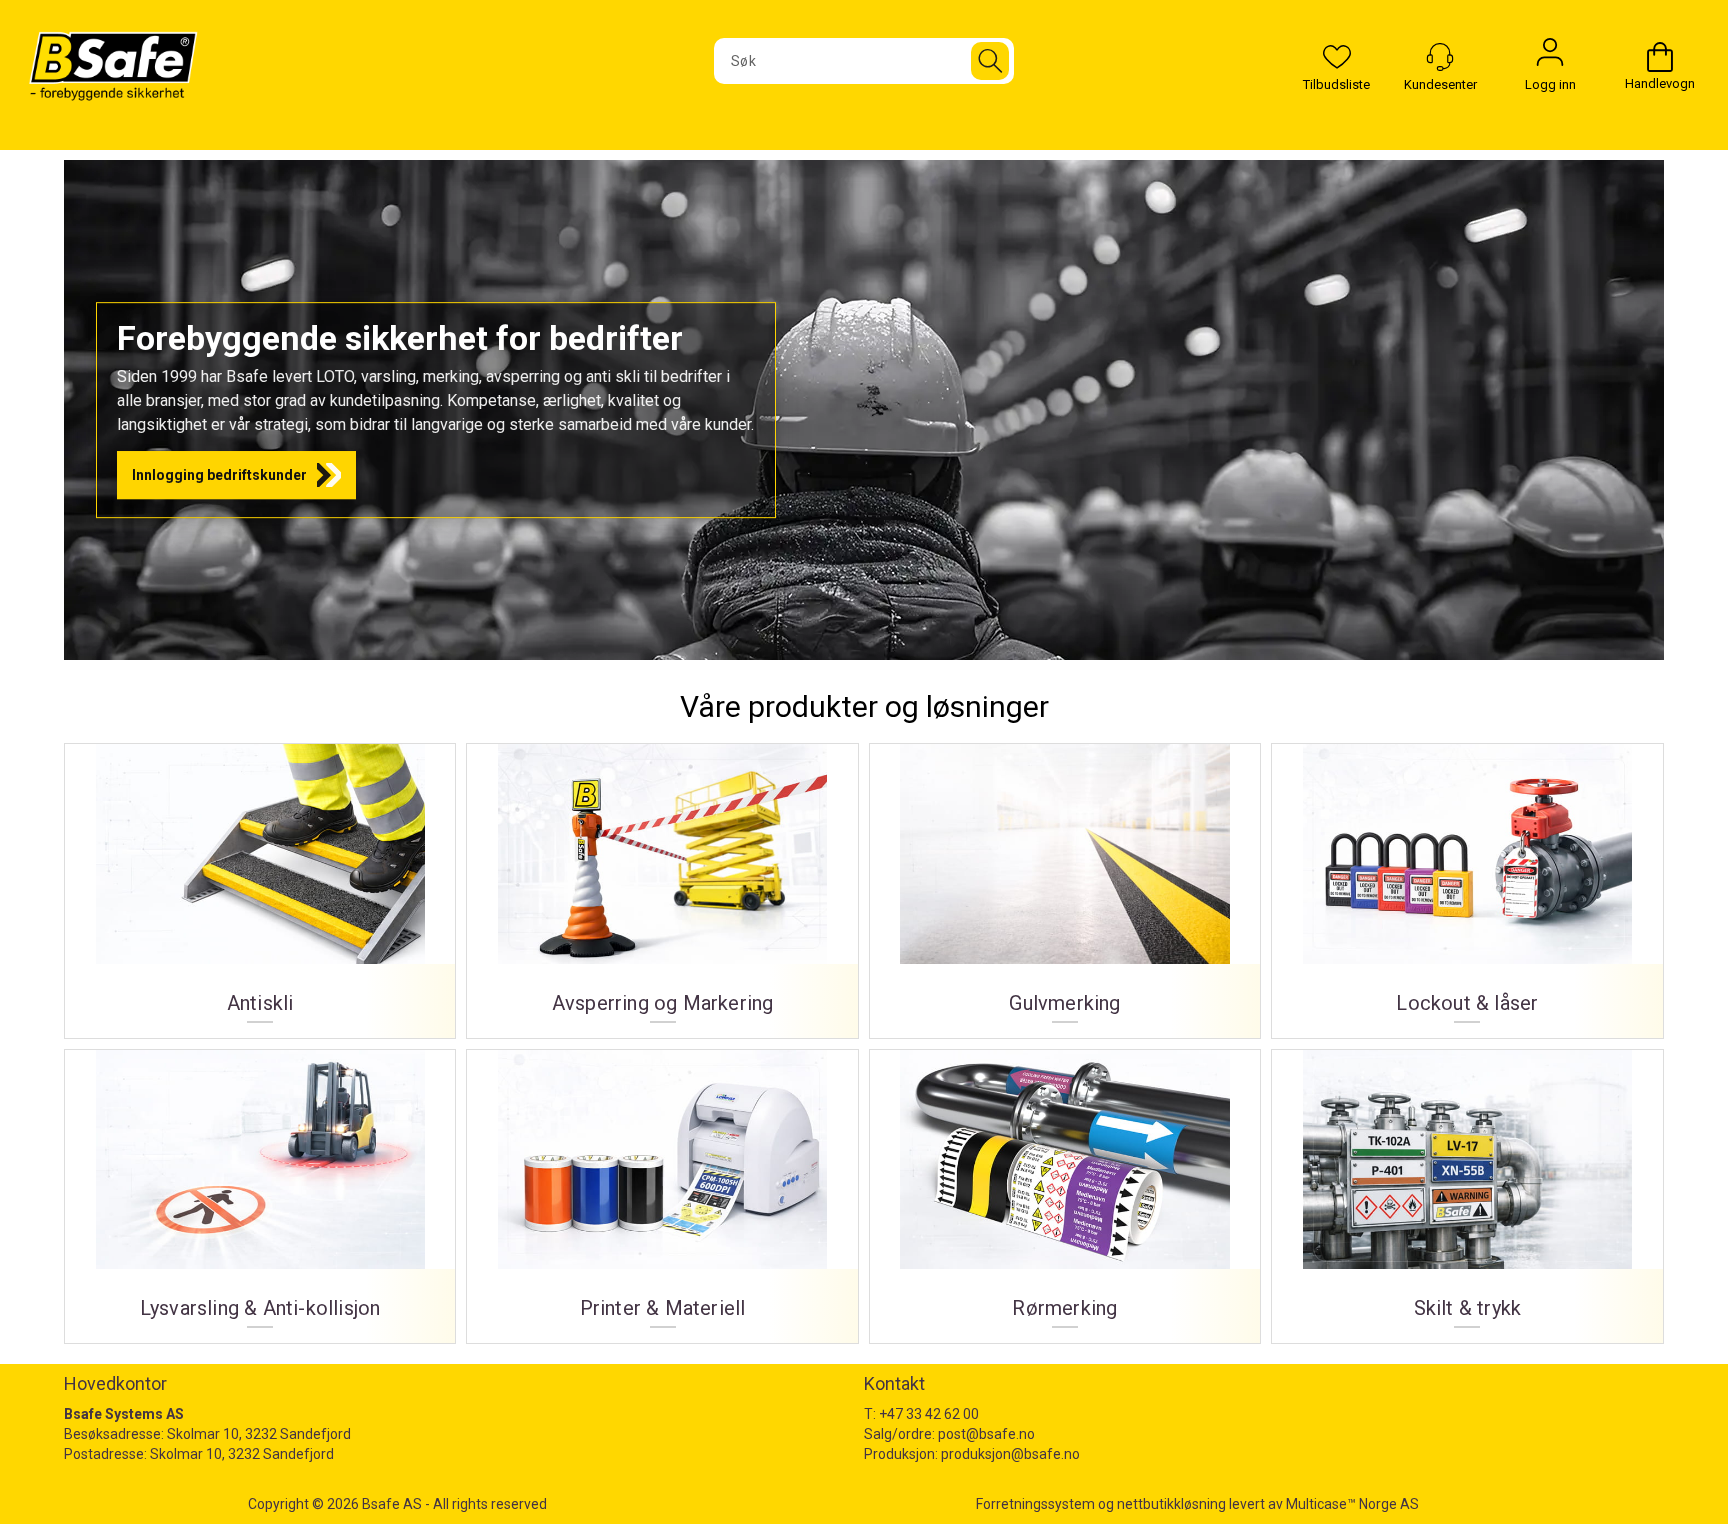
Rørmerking (1065, 1189)
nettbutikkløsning (1171, 1504)
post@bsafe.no (986, 1434)
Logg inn (1550, 57)
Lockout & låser (1467, 883)
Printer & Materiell (662, 1189)
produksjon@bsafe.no (1010, 1454)
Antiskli (260, 883)
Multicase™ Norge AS (1352, 1504)
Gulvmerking (1065, 883)
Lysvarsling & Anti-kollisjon (260, 1189)
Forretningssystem (1035, 1504)
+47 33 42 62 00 (929, 1414)
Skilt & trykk (1467, 1189)
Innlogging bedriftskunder (219, 475)
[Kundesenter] (1440, 57)
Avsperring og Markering (662, 883)
